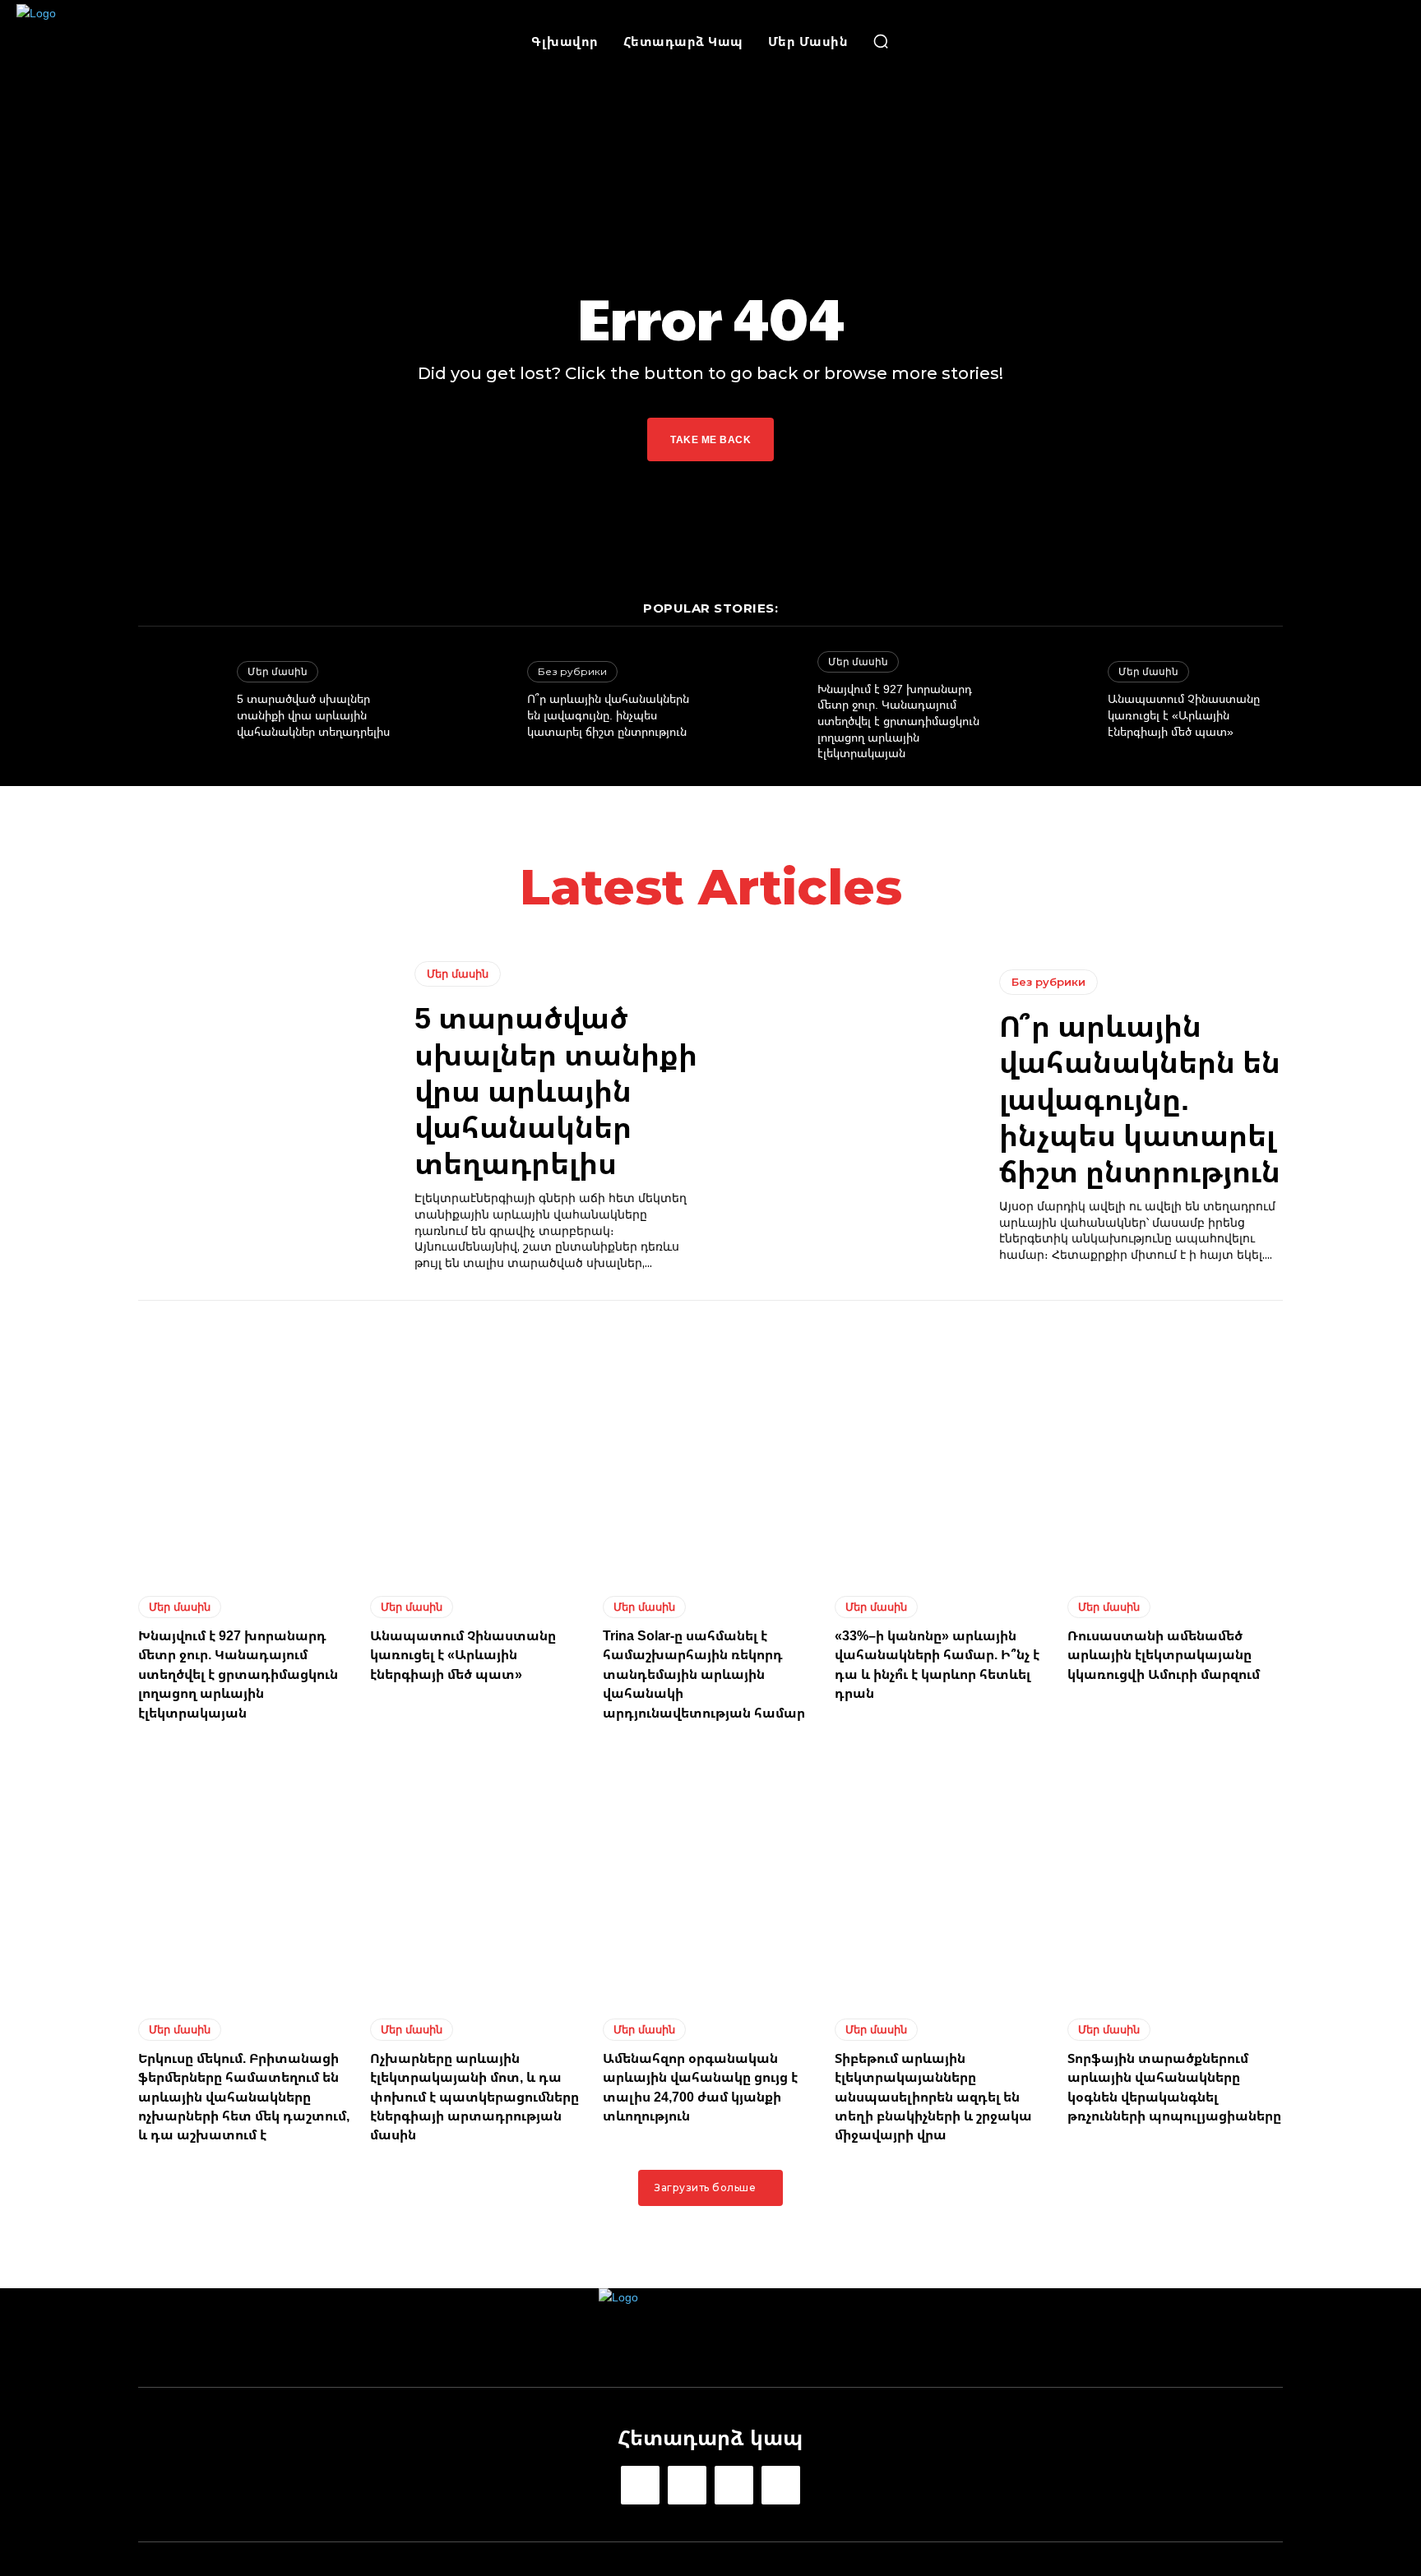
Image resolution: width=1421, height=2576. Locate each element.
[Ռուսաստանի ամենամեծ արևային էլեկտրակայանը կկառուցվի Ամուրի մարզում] (1175, 1450)
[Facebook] (640, 2485)
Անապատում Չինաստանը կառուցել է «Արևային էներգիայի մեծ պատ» (1184, 715)
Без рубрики (572, 671)
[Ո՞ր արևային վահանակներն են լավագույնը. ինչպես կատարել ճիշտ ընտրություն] (470, 701)
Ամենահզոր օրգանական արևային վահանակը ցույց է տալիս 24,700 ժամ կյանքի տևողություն (700, 2087)
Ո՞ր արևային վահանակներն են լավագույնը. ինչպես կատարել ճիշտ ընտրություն (608, 715)
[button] (881, 41)
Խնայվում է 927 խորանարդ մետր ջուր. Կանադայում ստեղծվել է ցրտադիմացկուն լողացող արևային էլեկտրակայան (898, 721)
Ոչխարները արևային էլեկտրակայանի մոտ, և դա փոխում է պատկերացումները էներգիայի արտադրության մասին (474, 2097)
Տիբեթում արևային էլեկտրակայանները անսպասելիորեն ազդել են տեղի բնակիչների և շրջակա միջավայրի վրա (933, 2097)
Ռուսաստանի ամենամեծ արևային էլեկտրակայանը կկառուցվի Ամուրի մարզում (1164, 1655)
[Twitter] (734, 2485)
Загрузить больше (705, 2188)
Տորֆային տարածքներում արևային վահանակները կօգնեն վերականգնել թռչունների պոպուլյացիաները (1174, 2087)
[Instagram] (687, 2485)
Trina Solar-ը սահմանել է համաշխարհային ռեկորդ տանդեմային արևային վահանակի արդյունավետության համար (704, 1674)
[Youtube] (781, 2485)
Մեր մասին (278, 671)
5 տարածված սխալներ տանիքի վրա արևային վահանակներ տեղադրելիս (313, 715)
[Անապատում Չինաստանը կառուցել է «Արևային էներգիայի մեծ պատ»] (1050, 701)
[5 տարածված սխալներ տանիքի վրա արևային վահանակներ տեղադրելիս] (179, 701)
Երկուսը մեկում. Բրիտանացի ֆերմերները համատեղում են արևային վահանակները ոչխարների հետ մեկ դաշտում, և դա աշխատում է (244, 2097)
